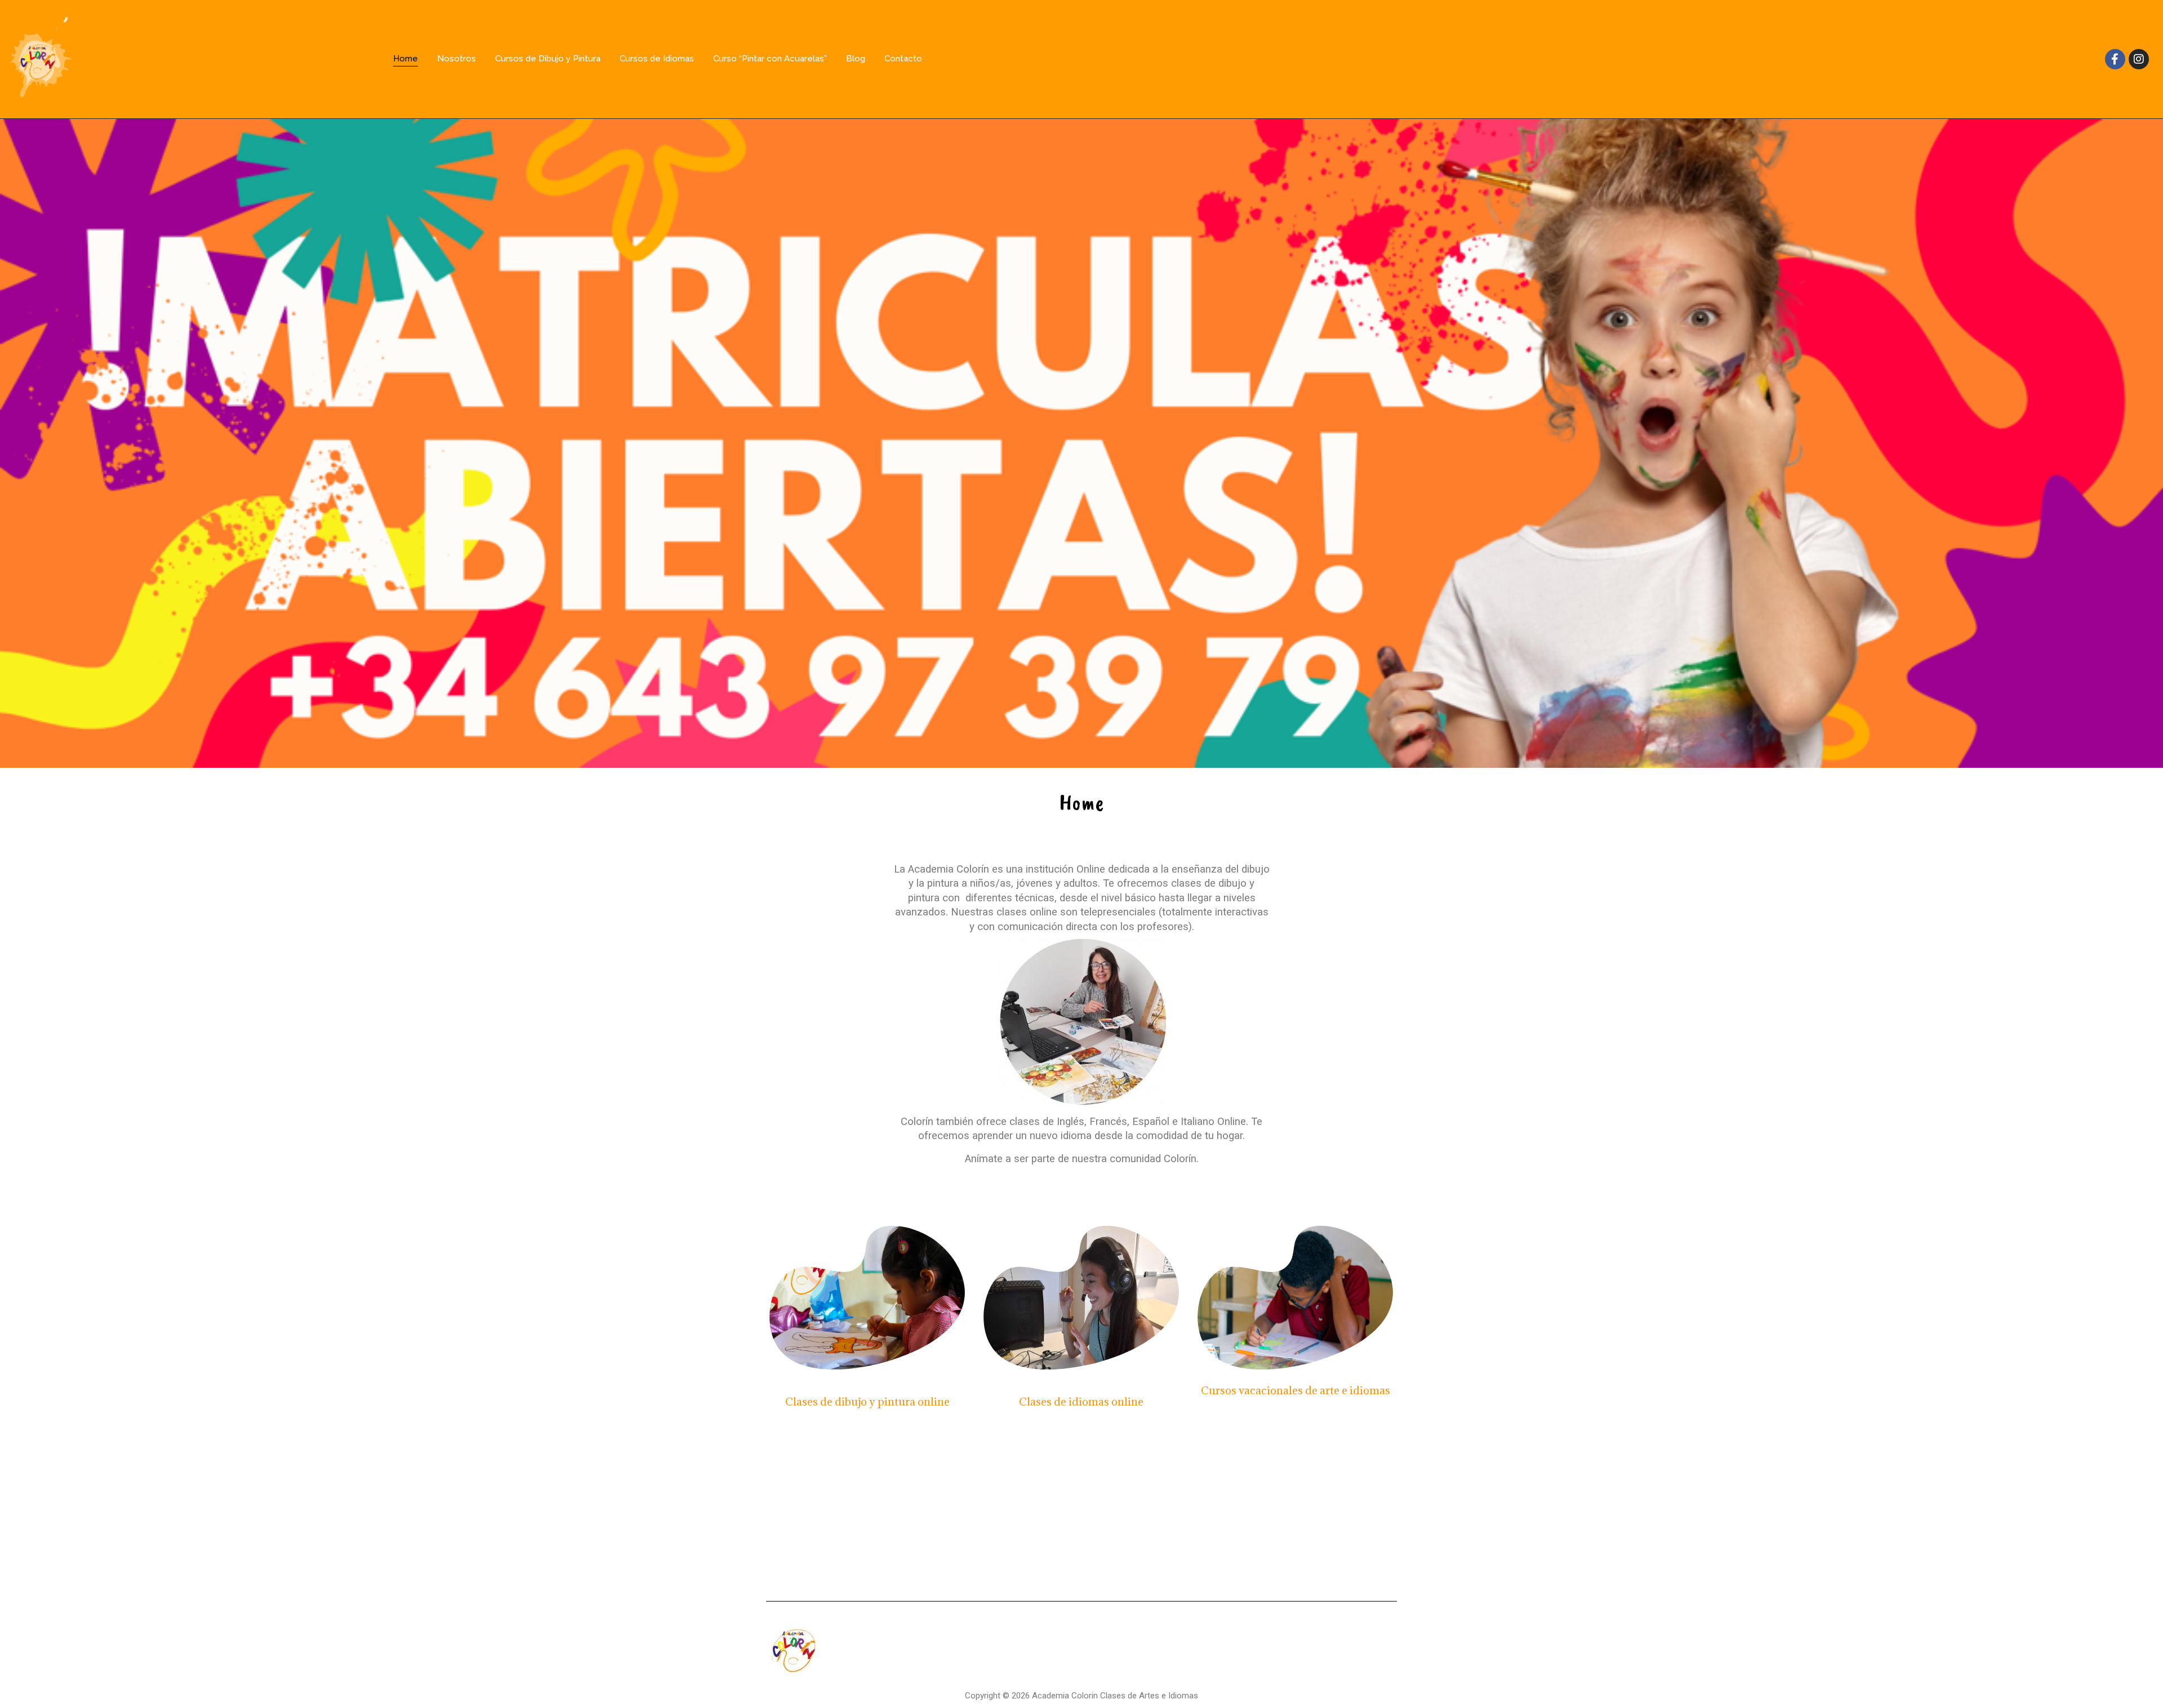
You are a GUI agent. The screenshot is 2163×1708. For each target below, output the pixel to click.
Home (406, 59)
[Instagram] (2139, 59)
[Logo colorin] (40, 57)
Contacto (903, 59)
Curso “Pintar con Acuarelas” (770, 59)
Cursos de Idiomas (657, 59)
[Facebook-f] (2115, 59)
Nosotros (457, 59)
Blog (856, 59)
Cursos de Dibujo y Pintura (548, 59)
